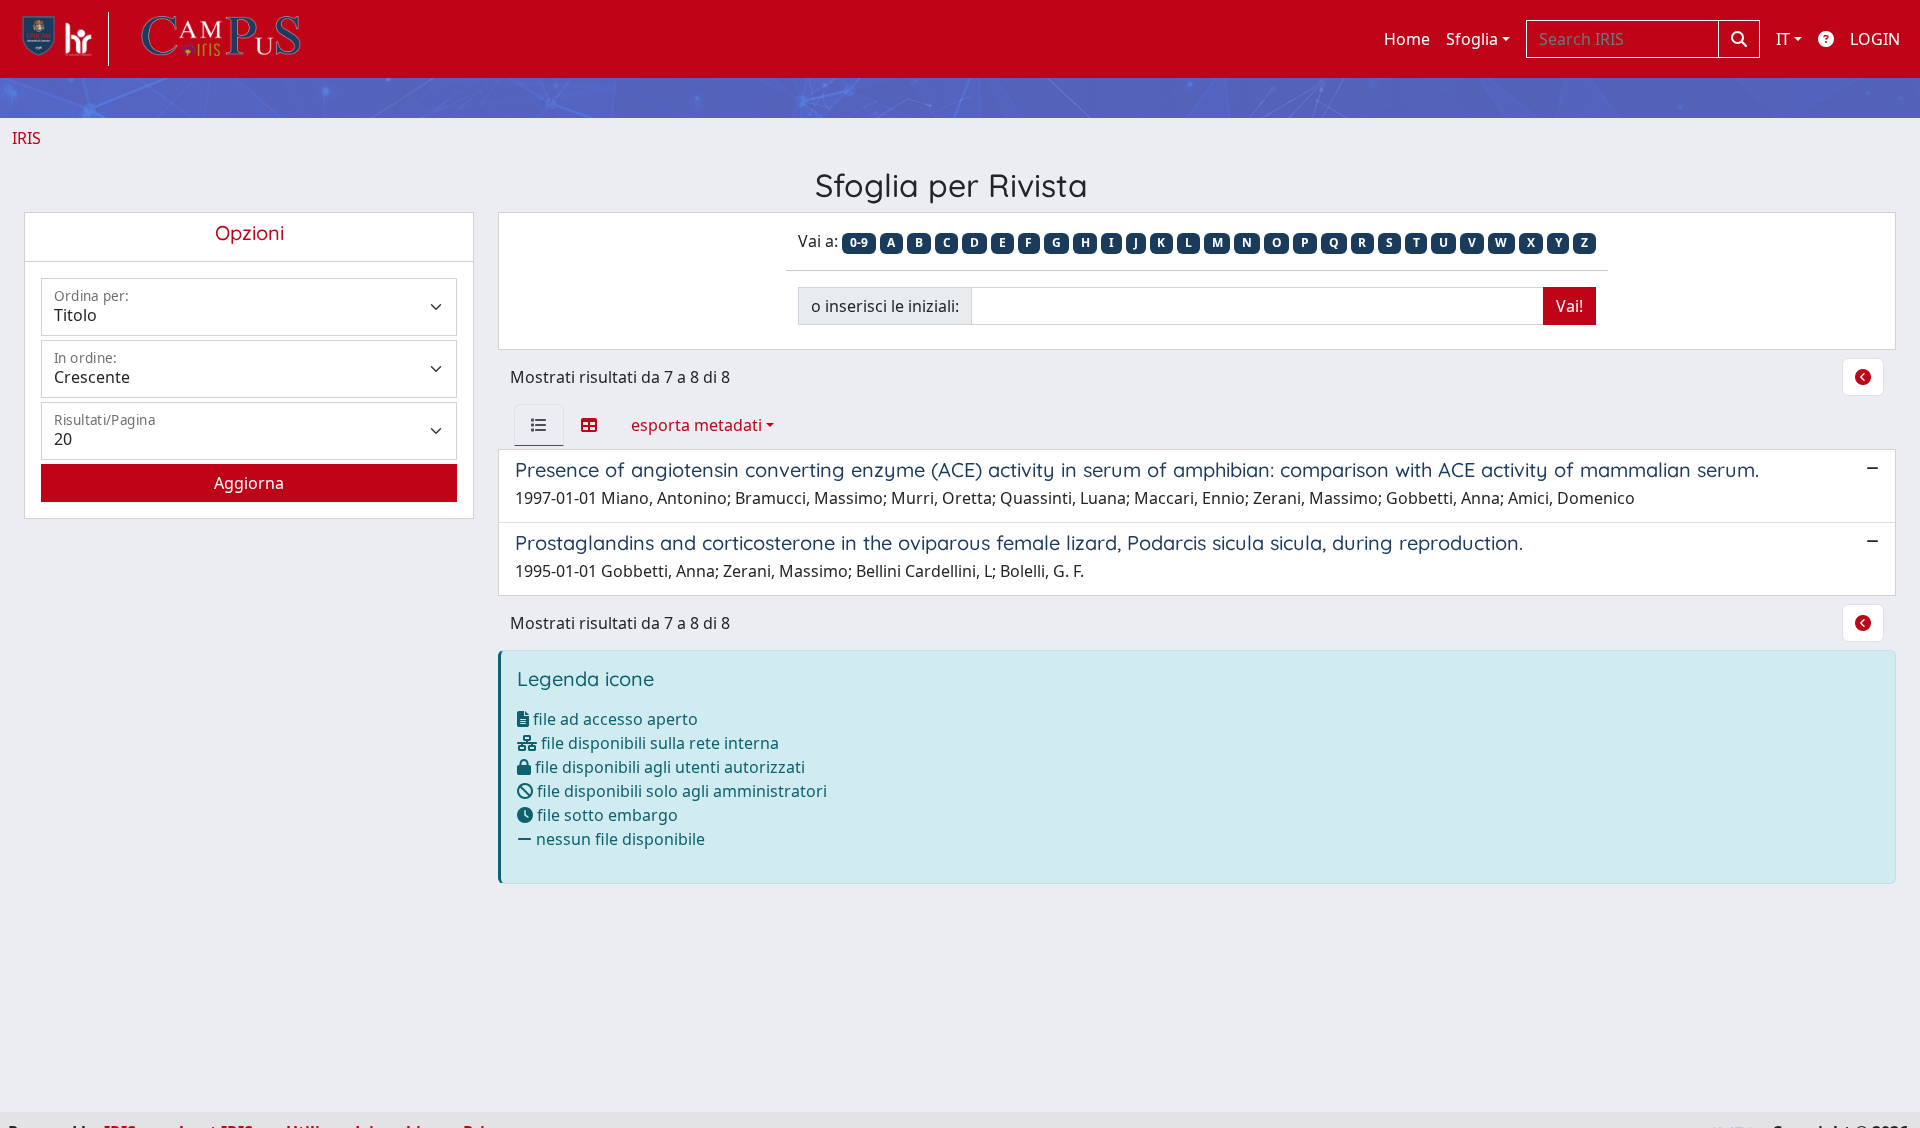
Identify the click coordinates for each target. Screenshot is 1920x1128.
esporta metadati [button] (696, 425)
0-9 (859, 242)
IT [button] (1783, 39)
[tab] (539, 425)
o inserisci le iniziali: (885, 306)
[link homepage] (60, 39)
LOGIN (1875, 39)
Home (1407, 39)
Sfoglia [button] (1472, 39)
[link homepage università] (221, 39)
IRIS (26, 138)
